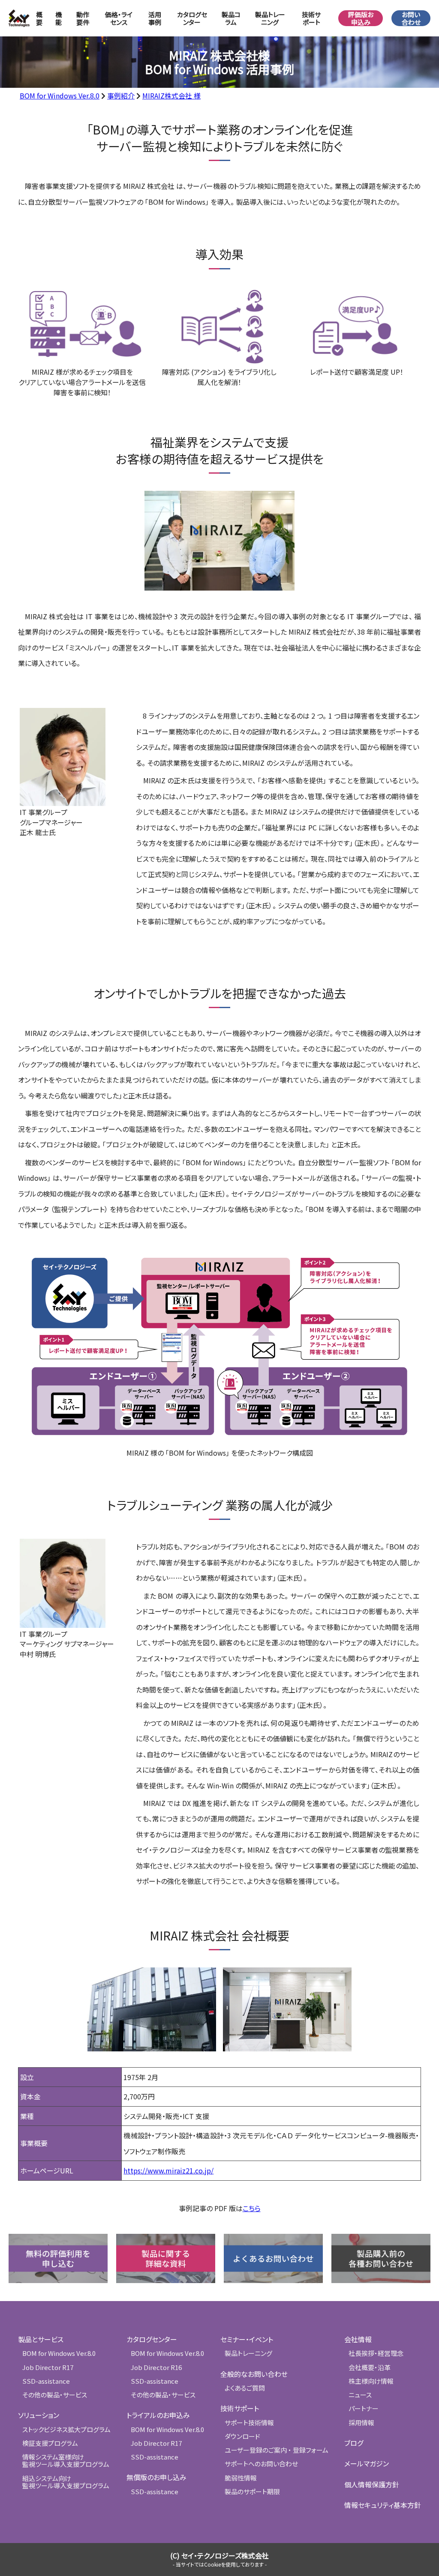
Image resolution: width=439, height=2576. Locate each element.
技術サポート (240, 2408)
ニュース (360, 2395)
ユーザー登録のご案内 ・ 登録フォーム (277, 2450)
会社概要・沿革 (370, 2367)
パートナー (364, 2408)
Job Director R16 (156, 2367)
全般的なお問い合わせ (254, 2374)
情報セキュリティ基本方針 (383, 2505)
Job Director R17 (48, 2367)
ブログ (354, 2443)
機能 (59, 18)
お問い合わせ (411, 18)
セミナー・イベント (247, 2339)
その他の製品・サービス (55, 2395)
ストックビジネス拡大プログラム (66, 2429)
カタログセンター (192, 18)
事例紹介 (121, 96)
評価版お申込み (361, 18)
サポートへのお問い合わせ (261, 2464)
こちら (252, 2208)
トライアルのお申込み (158, 2415)
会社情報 (358, 2339)
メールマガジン (367, 2463)
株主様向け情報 (371, 2381)
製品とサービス (41, 2339)
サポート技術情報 (249, 2422)
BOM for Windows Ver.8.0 (60, 96)
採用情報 (361, 2422)
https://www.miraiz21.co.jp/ (168, 2170)
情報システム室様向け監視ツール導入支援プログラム (66, 2460)
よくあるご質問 (245, 2388)
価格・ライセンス (119, 18)
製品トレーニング (270, 18)
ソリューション (39, 2415)
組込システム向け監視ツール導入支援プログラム (66, 2482)
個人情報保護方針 (372, 2484)
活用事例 (155, 18)
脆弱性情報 (241, 2478)
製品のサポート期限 (252, 2491)
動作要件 (83, 18)
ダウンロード (242, 2436)
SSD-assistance (46, 2381)
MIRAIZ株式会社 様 (171, 96)
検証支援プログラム (50, 2443)
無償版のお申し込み (156, 2477)
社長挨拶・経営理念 (376, 2353)
